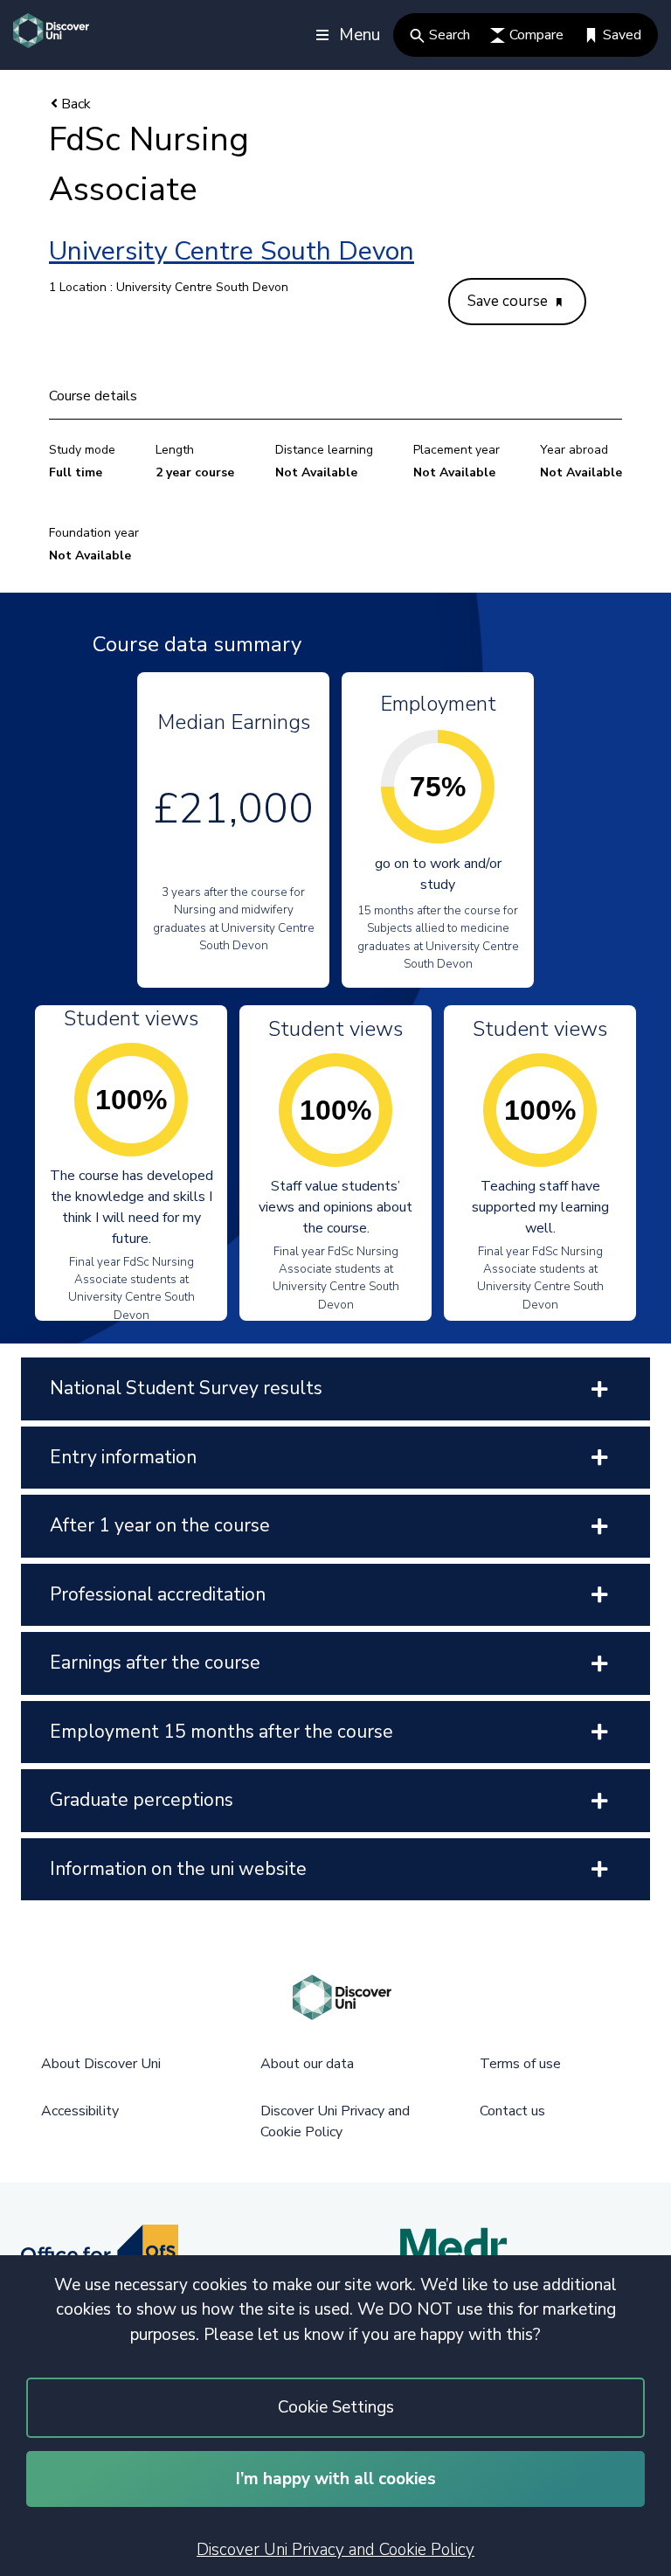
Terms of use (520, 2064)
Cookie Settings (336, 2407)
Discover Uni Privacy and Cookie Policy (335, 2550)
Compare (536, 35)
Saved (622, 35)
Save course (509, 301)
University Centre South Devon (232, 251)
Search (450, 35)
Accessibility (80, 2111)
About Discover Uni (101, 2064)
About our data (307, 2064)
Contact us (512, 2111)
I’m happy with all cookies (336, 2479)
